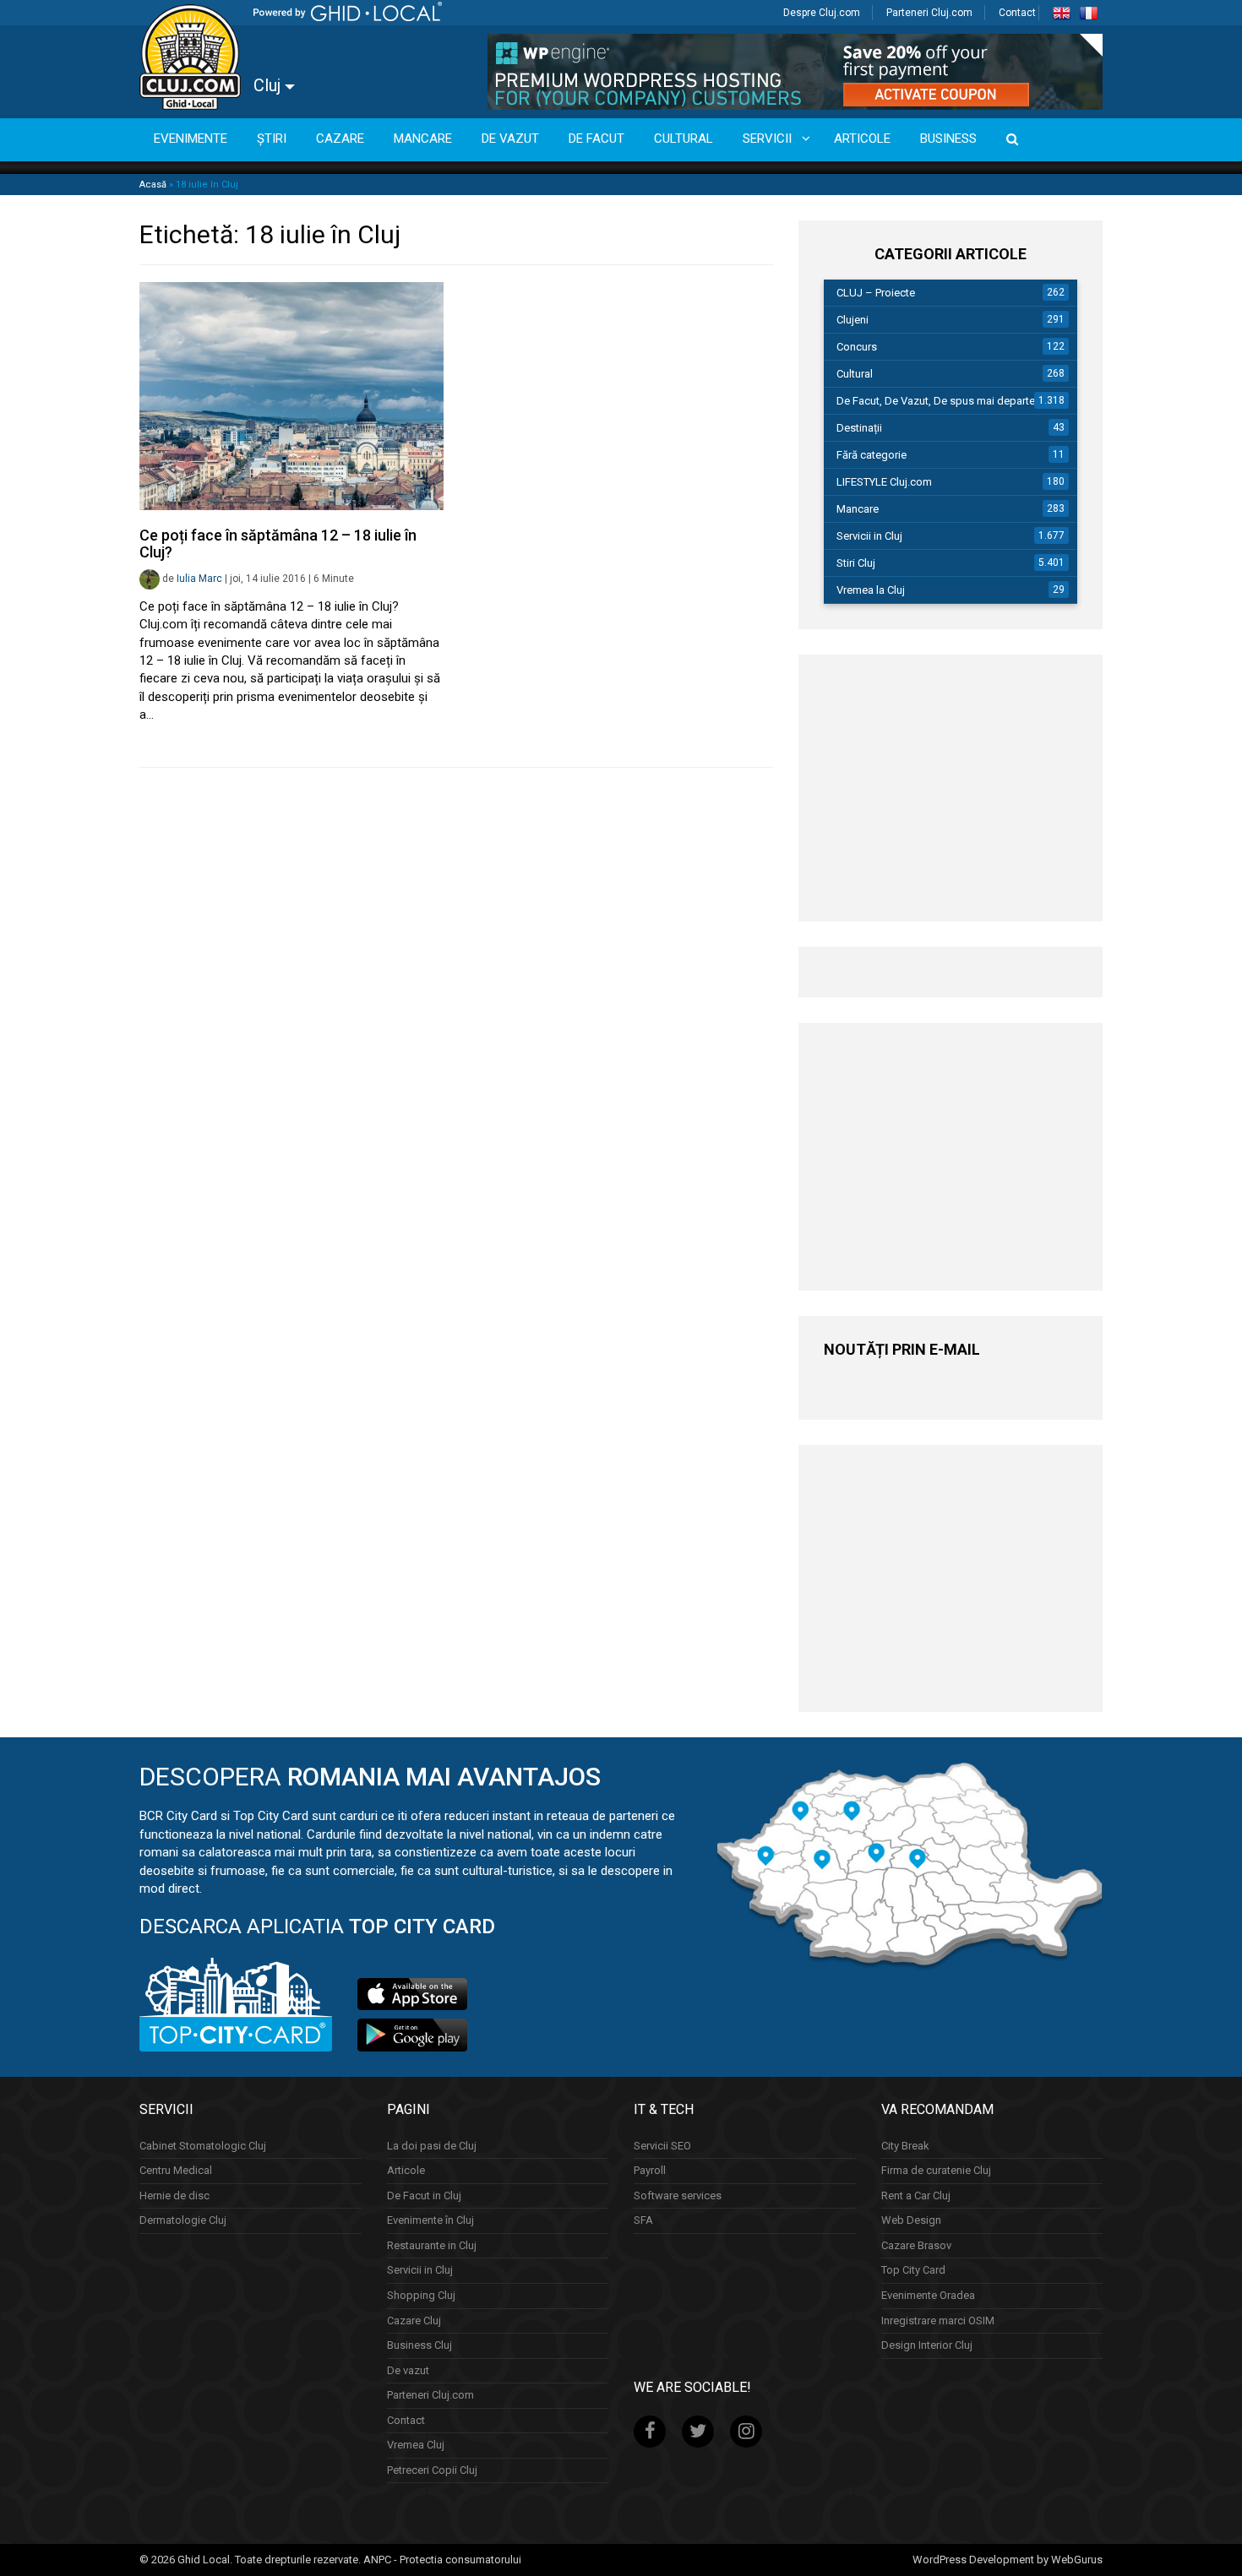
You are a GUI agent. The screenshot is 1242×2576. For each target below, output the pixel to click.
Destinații (859, 428)
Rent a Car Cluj (916, 2196)
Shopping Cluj (421, 2295)
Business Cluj (419, 2345)
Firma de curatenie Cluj (936, 2170)
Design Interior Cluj (927, 2345)
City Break (905, 2146)
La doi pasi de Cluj (432, 2146)
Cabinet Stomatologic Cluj (203, 2146)
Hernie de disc (174, 2196)
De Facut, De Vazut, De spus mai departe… (940, 401)
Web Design (911, 2220)
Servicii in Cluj (869, 536)
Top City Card (913, 2270)
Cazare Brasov (916, 2245)
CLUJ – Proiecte (876, 293)
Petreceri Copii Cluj (432, 2470)
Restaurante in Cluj (432, 2245)
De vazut (408, 2370)
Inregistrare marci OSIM (938, 2321)
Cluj (269, 85)
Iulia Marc (199, 579)
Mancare (858, 509)
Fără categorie (872, 455)
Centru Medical (176, 2170)
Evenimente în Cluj (430, 2220)
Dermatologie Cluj (183, 2220)
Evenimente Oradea (928, 2295)
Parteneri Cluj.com (929, 13)
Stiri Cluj (856, 563)
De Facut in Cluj (424, 2196)
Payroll (650, 2170)
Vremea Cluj (416, 2445)
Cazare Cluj (414, 2321)
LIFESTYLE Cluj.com (884, 482)
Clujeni (853, 320)
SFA (643, 2220)
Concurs (857, 347)
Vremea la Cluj (871, 590)
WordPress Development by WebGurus (1008, 2560)
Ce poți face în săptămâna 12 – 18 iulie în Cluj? (278, 543)
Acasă (153, 185)
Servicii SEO (662, 2146)
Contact (1017, 13)
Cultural (855, 374)
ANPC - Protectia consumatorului (442, 2560)
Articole (406, 2170)
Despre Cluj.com (822, 13)
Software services (678, 2196)
